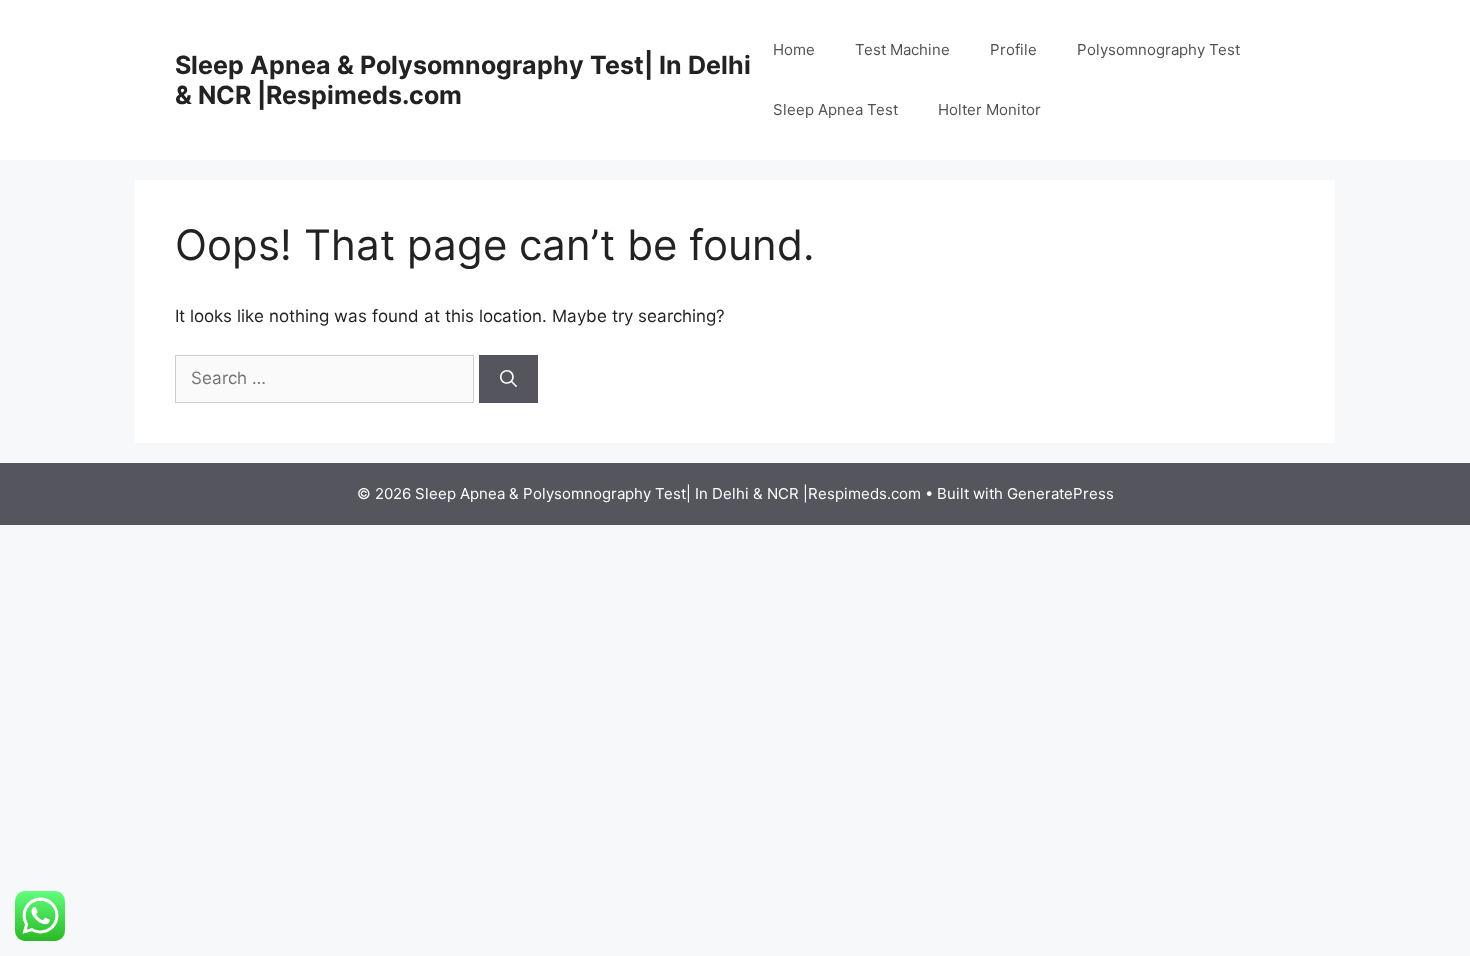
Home (794, 49)
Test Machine (902, 49)
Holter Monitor (989, 109)
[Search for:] (327, 378)
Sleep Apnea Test (835, 109)
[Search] (508, 379)
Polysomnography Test (1158, 49)
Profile (1013, 49)
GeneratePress (1060, 493)
